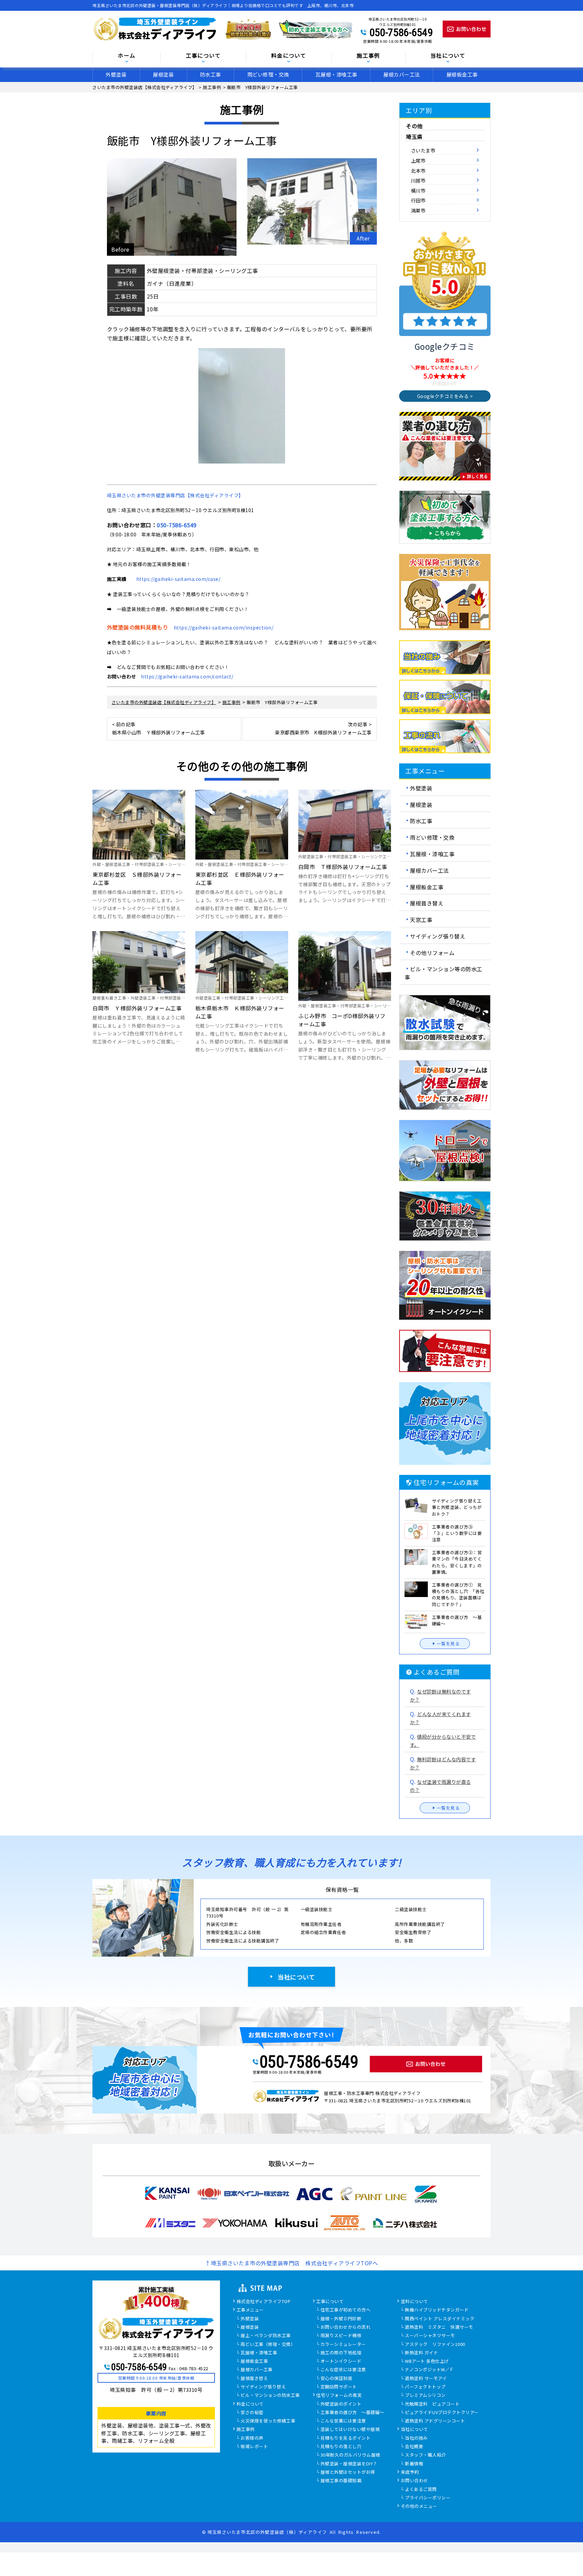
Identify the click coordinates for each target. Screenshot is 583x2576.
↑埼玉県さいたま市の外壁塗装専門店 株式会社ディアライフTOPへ (291, 2263)
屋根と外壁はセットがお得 (348, 2472)
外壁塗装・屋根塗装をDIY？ (349, 2464)
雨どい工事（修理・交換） (268, 2345)
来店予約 (410, 2472)
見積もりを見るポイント (346, 2438)
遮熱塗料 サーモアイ (426, 2379)
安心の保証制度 (337, 2379)
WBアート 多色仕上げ (427, 2361)
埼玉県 (414, 137)
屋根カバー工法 (402, 74)
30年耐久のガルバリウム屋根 (350, 2455)
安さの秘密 (252, 2413)
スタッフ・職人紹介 (425, 2455)
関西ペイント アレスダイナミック (440, 2319)
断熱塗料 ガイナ (421, 2353)
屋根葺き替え (427, 903)
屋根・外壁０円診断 (341, 2319)
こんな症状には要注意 (343, 2370)
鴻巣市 (418, 210)
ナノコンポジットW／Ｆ (429, 2370)
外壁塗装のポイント (341, 2404)
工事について (330, 2302)
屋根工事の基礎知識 (341, 2481)
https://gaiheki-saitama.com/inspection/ (224, 627)
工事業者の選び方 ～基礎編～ (352, 2413)
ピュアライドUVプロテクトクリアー (442, 2413)
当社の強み (416, 2438)
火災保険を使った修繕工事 (268, 2421)
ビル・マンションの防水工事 (270, 2396)
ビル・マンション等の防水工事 (443, 973)
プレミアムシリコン (425, 2396)
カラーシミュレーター (343, 2345)
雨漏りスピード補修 (341, 2336)
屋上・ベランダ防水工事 (266, 2336)
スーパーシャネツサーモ (430, 2336)
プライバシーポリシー (428, 2498)
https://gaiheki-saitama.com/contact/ (187, 676)
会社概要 (414, 2447)
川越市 (418, 180)
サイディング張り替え (438, 936)
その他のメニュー (419, 2507)
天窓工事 (421, 920)
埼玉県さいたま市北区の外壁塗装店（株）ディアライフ (267, 2532)
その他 (414, 126)
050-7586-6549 (401, 32)
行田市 (418, 200)
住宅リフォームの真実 (339, 2396)
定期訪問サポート (339, 2387)
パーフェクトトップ (425, 2387)
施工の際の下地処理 (341, 2353)
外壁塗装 (116, 74)
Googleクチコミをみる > (445, 396)
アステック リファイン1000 (435, 2345)
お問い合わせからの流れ (346, 2327)
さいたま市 (423, 150)
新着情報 (414, 2464)
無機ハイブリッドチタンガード (437, 2310)
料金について (250, 2404)
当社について (296, 1977)
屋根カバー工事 (257, 2370)
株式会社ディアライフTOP (264, 2302)
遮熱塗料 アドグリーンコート (435, 2421)
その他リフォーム (432, 952)
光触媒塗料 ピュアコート (432, 2404)
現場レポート (254, 2447)
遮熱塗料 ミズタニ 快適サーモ (439, 2327)
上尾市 (418, 160)
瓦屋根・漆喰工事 (336, 74)
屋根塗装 (163, 74)
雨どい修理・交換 (268, 74)
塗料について (414, 2302)
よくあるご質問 (421, 2490)
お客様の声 (252, 2438)
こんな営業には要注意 (343, 2421)
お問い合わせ (414, 2481)
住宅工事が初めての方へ (346, 2310)
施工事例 (246, 2430)
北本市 (418, 171)
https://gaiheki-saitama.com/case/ (178, 579)
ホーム (127, 56)
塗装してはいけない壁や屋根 (350, 2430)
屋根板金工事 (462, 74)
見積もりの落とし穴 (341, 2447)
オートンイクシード (341, 2361)
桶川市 (418, 190)
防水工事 (211, 74)
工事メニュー (250, 2310)
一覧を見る (448, 1643)
